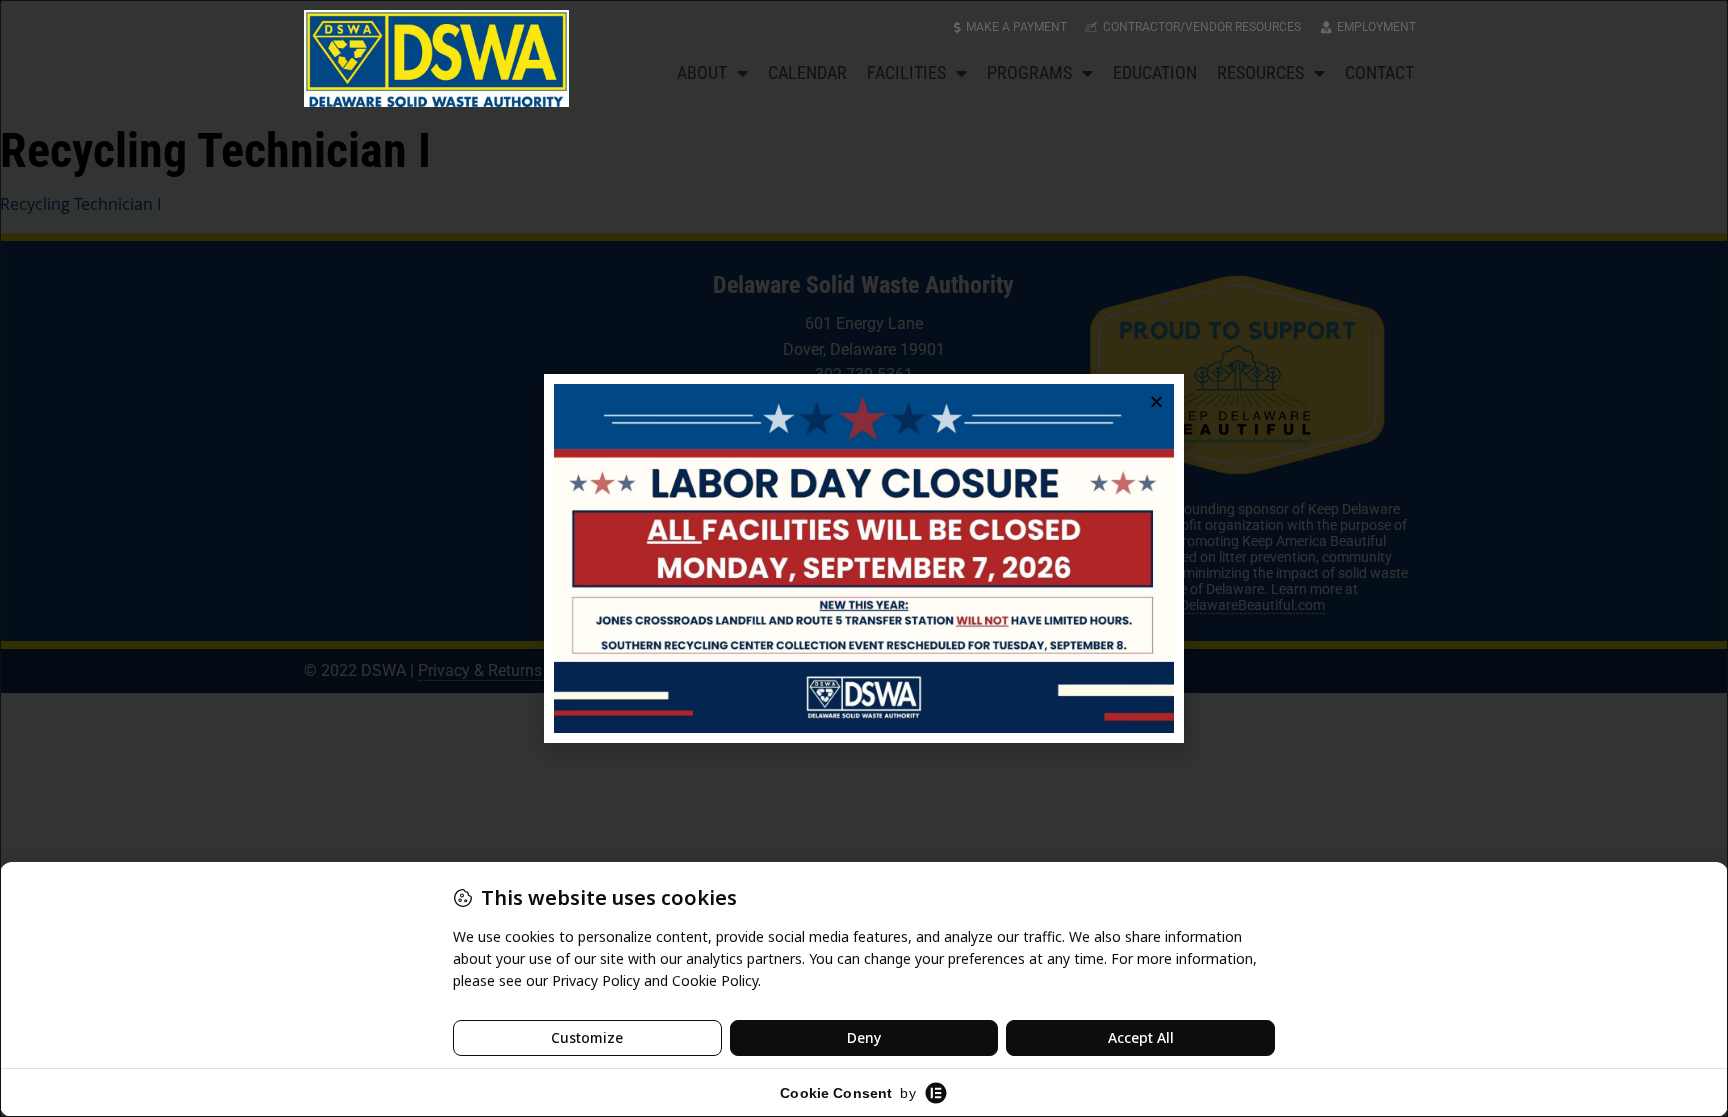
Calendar (807, 72)
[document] (864, 558)
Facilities (906, 72)
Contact (1379, 72)
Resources (1260, 72)
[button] (1156, 401)
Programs (1029, 72)
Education (1155, 72)
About (702, 72)
